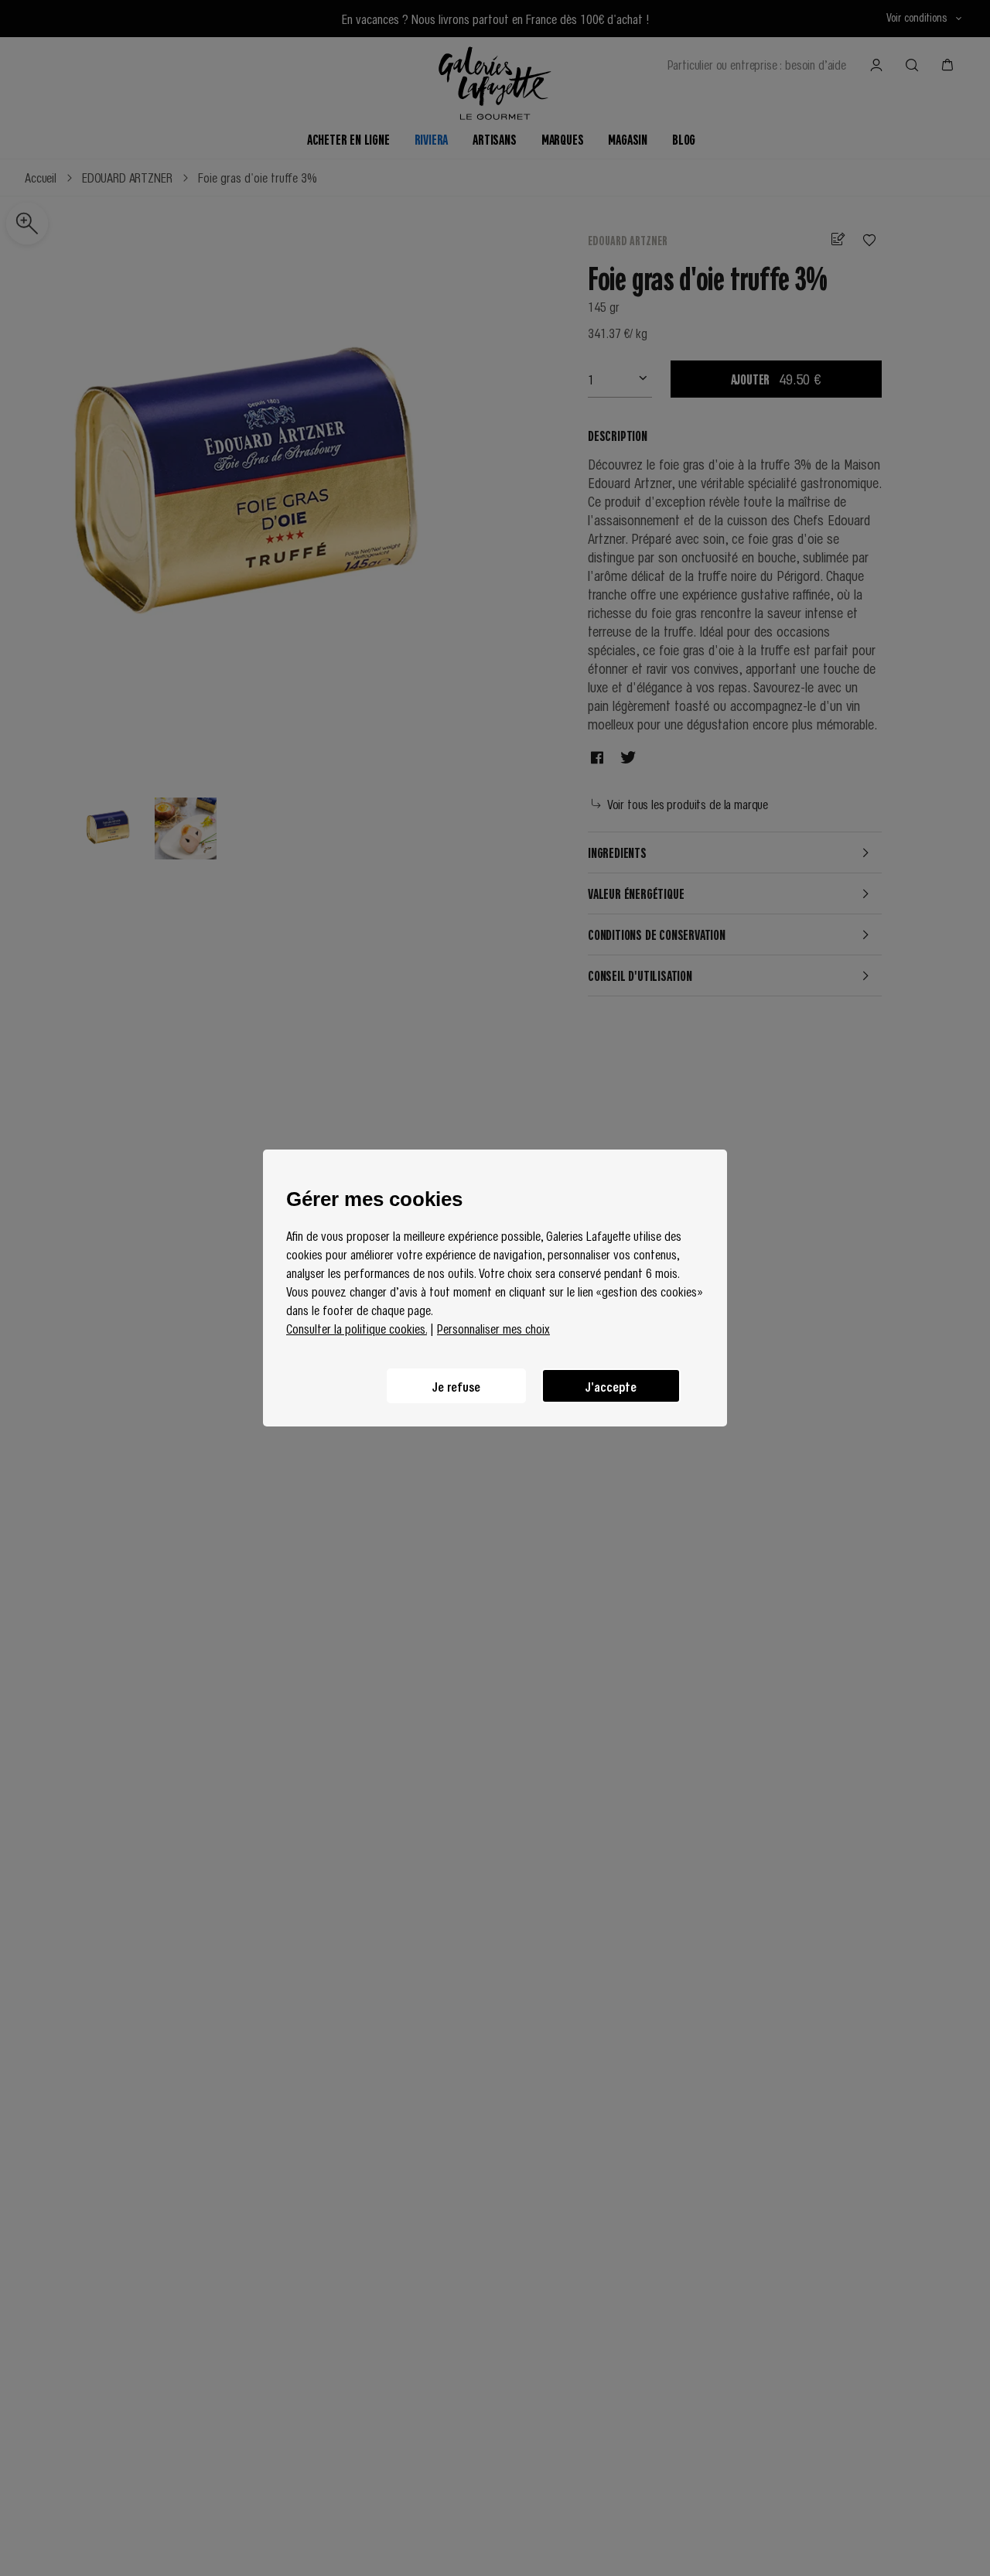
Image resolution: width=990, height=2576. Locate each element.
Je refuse (456, 1386)
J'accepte (611, 1386)
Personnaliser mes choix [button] (493, 1328)
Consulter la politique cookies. (357, 1328)
